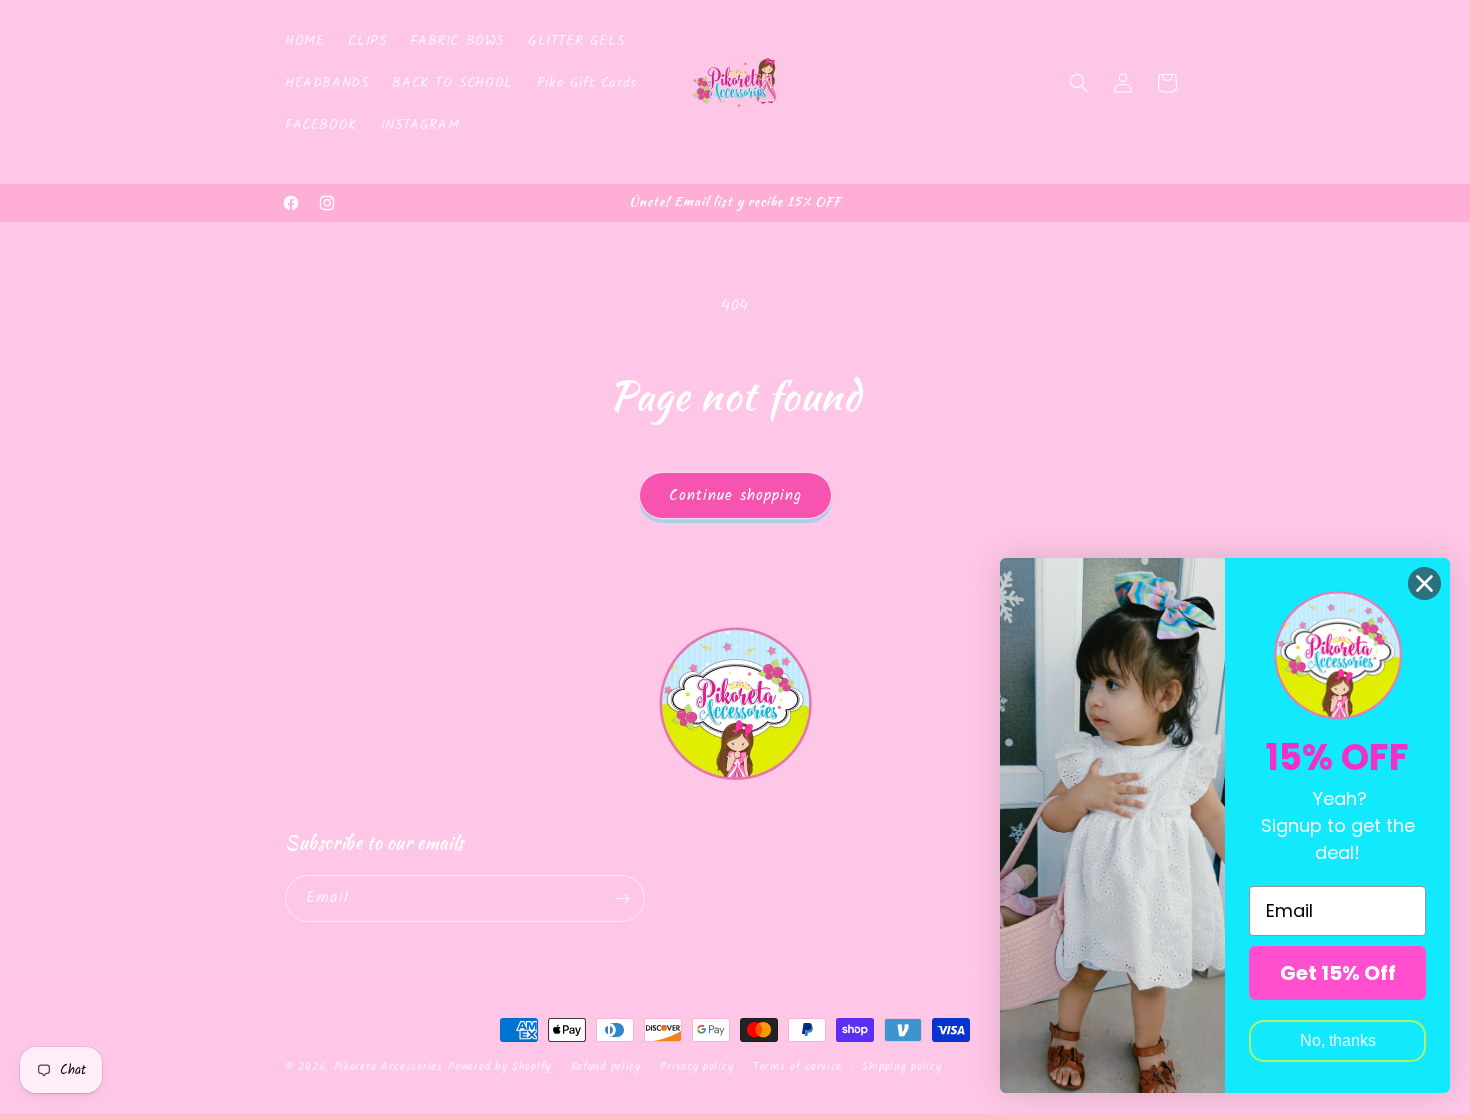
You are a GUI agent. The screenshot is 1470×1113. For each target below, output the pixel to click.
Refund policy (606, 1067)
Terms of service (797, 1067)
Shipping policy (902, 1067)
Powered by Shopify (499, 1067)
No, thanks (1338, 1040)
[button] (1079, 83)
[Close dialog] (1424, 583)
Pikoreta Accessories (388, 1067)
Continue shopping (735, 496)
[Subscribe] (622, 898)
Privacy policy (696, 1067)
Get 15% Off (1338, 973)
